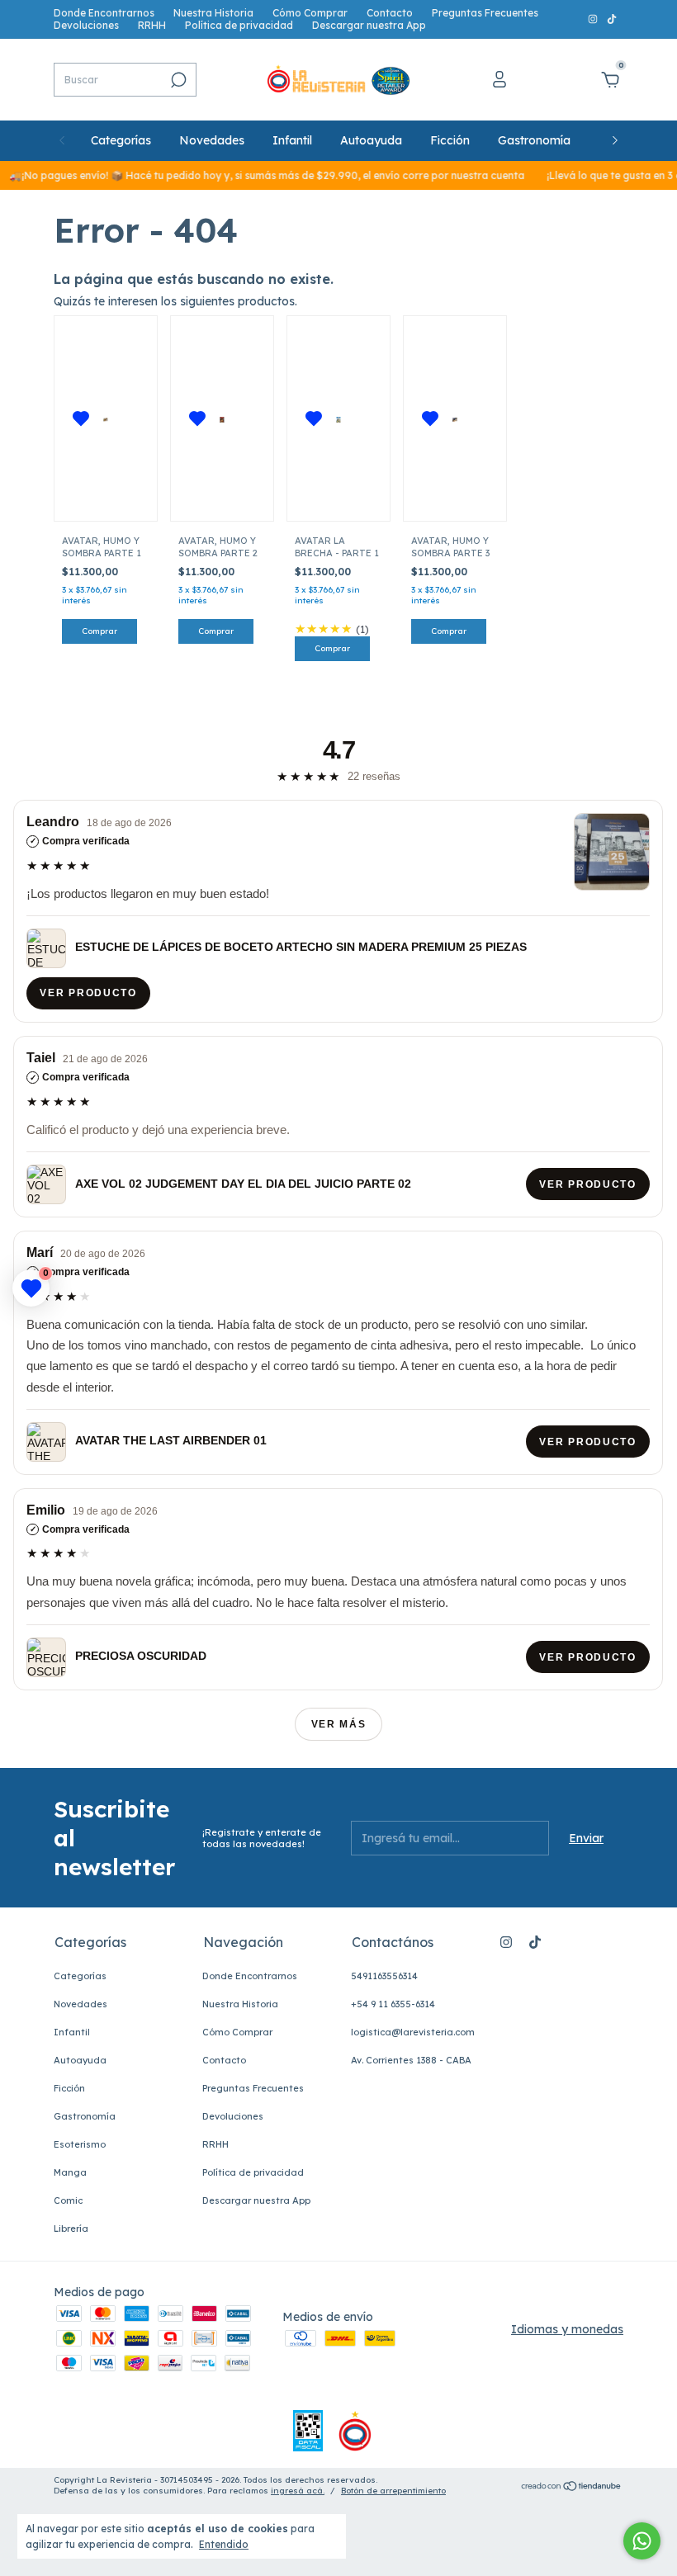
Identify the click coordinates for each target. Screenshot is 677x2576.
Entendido (224, 2544)
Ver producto (89, 993)
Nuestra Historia (213, 13)
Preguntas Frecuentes (485, 13)
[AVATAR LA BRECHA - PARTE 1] (338, 418)
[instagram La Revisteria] (594, 19)
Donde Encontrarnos (104, 13)
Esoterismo (80, 2144)
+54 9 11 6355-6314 (393, 2004)
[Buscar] (177, 80)
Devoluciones (86, 25)
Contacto (390, 13)
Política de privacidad (239, 25)
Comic (68, 2200)
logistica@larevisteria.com (413, 2032)
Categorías (121, 140)
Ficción (450, 140)
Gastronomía (534, 140)
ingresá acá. (298, 2491)
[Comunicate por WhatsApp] (642, 2541)
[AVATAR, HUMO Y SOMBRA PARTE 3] (454, 418)
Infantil (292, 140)
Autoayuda (371, 140)
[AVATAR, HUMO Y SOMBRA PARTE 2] (222, 418)
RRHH (152, 25)
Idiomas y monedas (567, 2329)
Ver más (339, 1724)
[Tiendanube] (572, 2488)
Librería (71, 2229)
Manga (70, 2172)
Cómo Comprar (310, 13)
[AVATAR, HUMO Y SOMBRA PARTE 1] (105, 418)
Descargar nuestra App (369, 25)
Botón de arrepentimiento (393, 2491)
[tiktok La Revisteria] (612, 19)
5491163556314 (384, 1976)
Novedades (212, 140)
